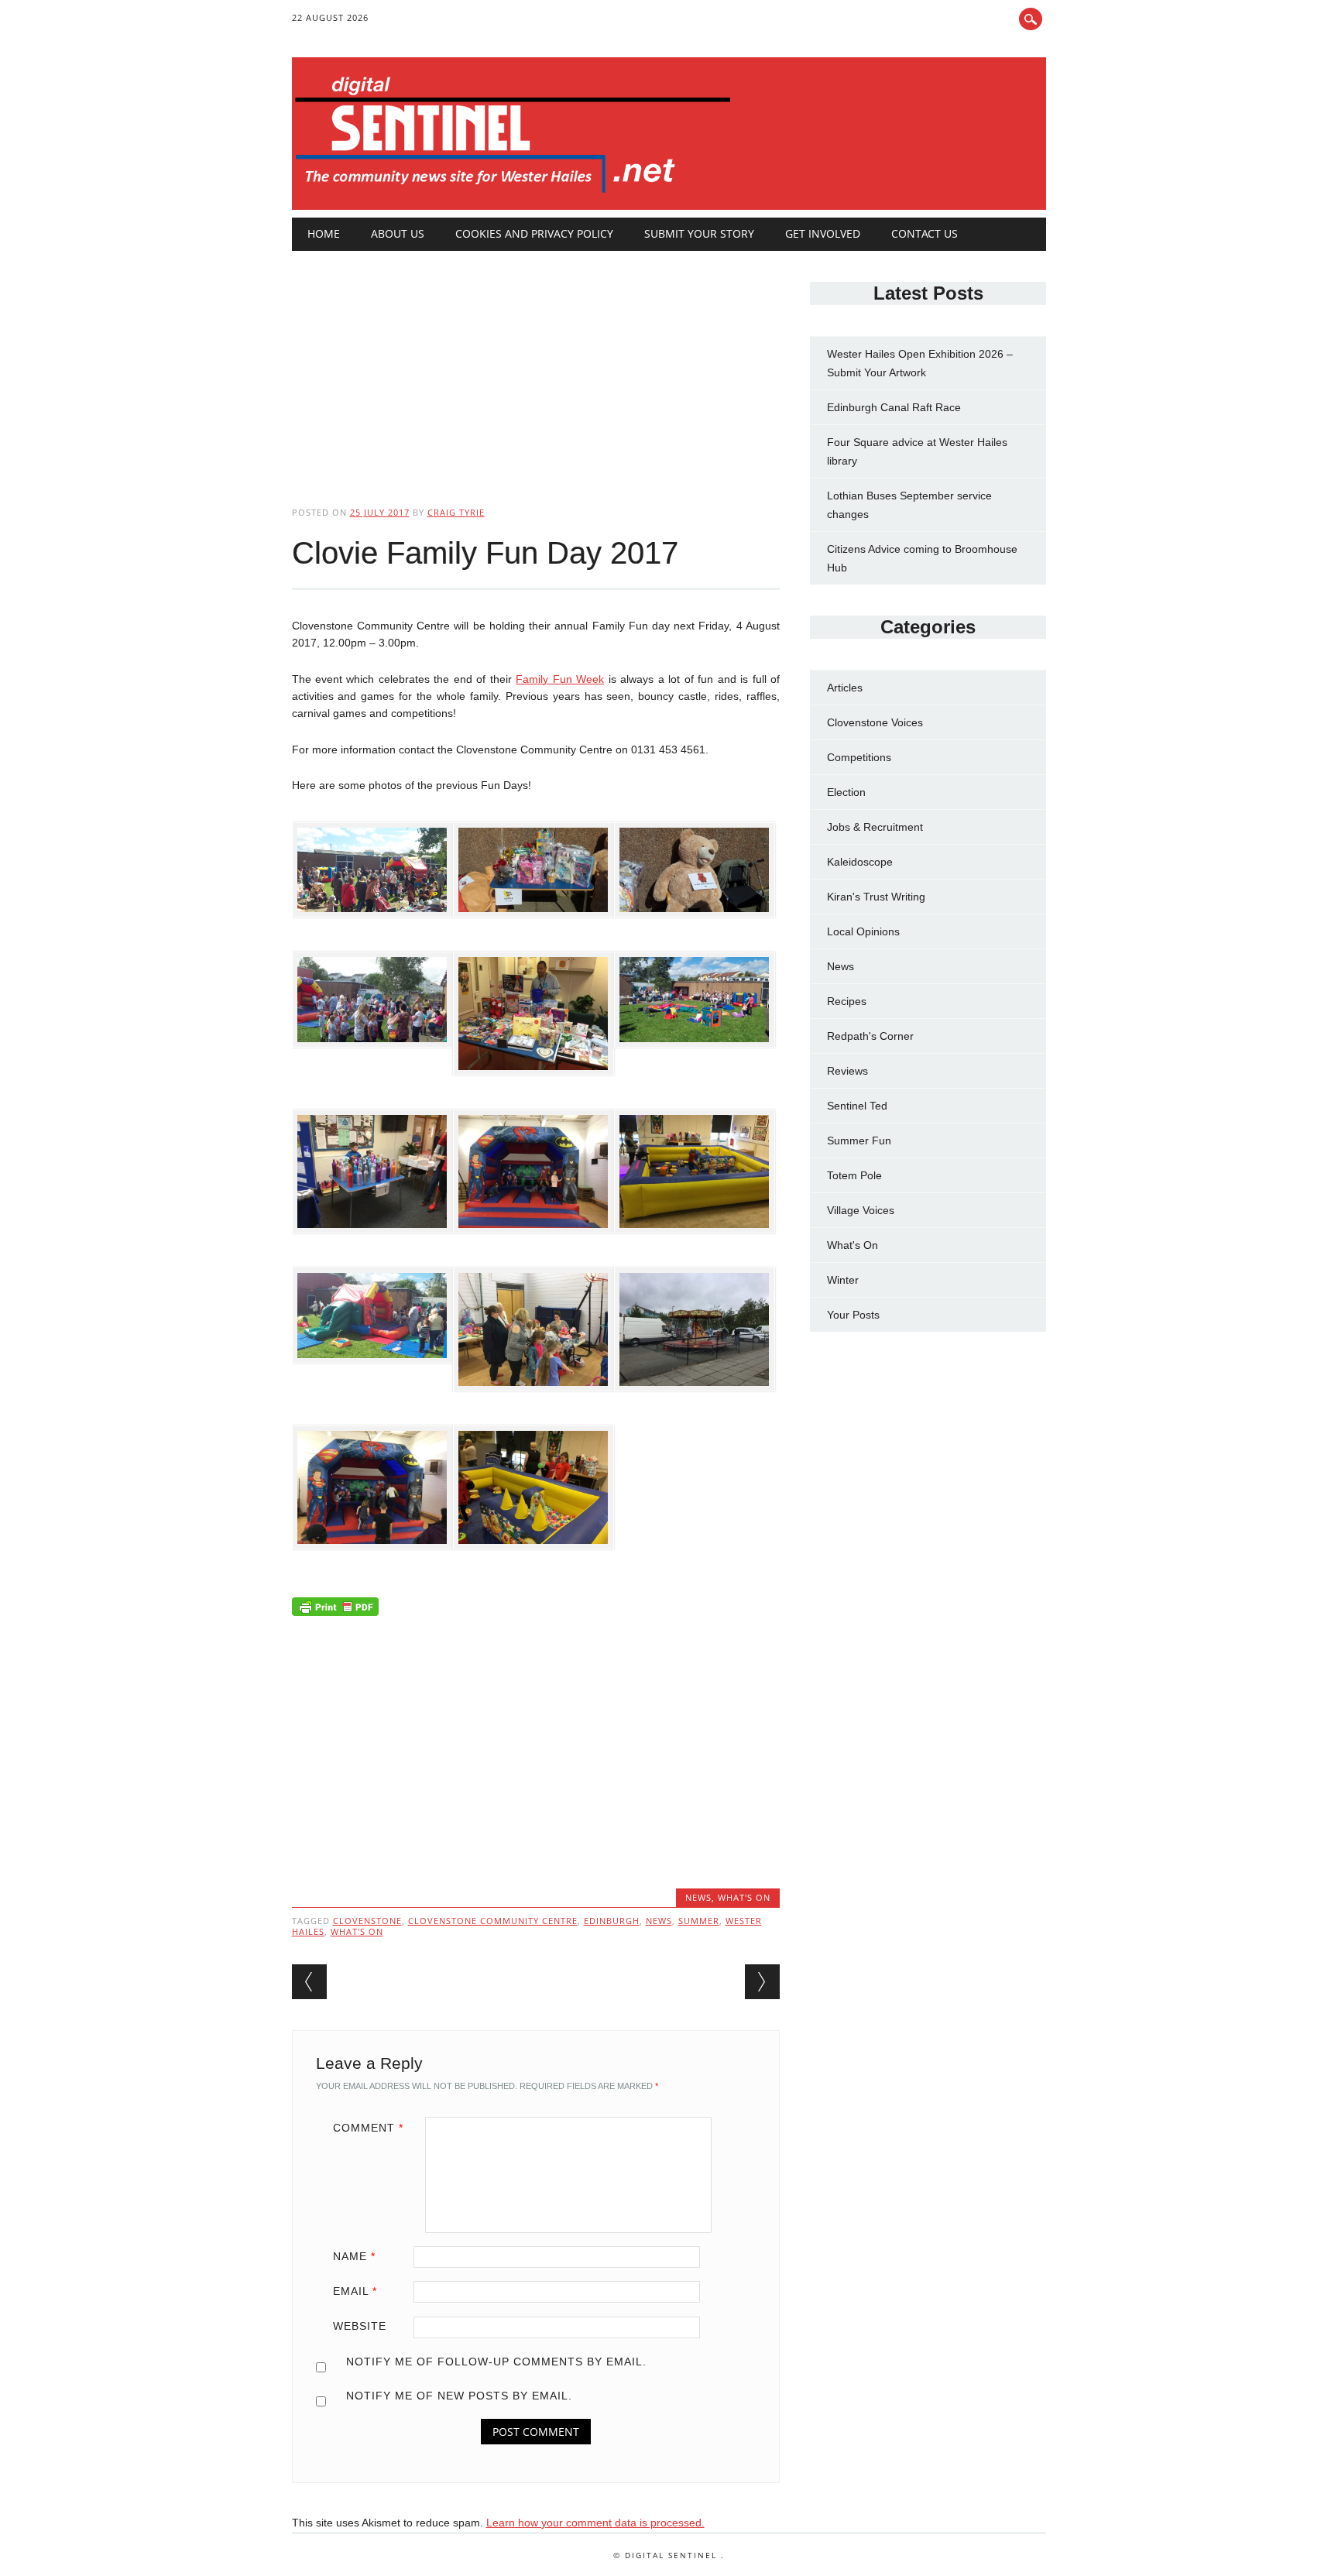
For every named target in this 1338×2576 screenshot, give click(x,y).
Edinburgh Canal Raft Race (894, 407)
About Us (398, 233)
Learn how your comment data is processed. (595, 2523)
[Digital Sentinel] (513, 194)
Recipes (847, 1001)
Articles (845, 688)
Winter (843, 1280)
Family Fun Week (560, 679)
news (659, 1921)
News (698, 1897)
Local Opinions (863, 931)
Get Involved (823, 233)
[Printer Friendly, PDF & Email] (335, 1610)
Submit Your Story (699, 233)
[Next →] (762, 1982)
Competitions (859, 757)
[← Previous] (309, 1982)
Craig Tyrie (456, 512)
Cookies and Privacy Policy (534, 233)
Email (355, 2291)
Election (846, 792)
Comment (368, 2128)
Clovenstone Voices (875, 722)
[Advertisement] (536, 365)
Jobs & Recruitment (875, 827)
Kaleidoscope (860, 862)
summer (699, 1921)
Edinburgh (612, 1921)
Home (324, 233)
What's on (357, 1931)
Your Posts (853, 1315)
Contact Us (925, 233)
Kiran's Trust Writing (876, 897)
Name (354, 2256)
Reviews (847, 1071)
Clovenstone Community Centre (493, 1921)
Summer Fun (859, 1141)
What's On (744, 1897)
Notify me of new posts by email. (459, 2396)
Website (360, 2326)
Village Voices (861, 1210)
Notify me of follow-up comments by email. (496, 2362)
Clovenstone (367, 1921)
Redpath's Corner (870, 1036)
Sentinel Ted (857, 1106)
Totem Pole (854, 1175)
